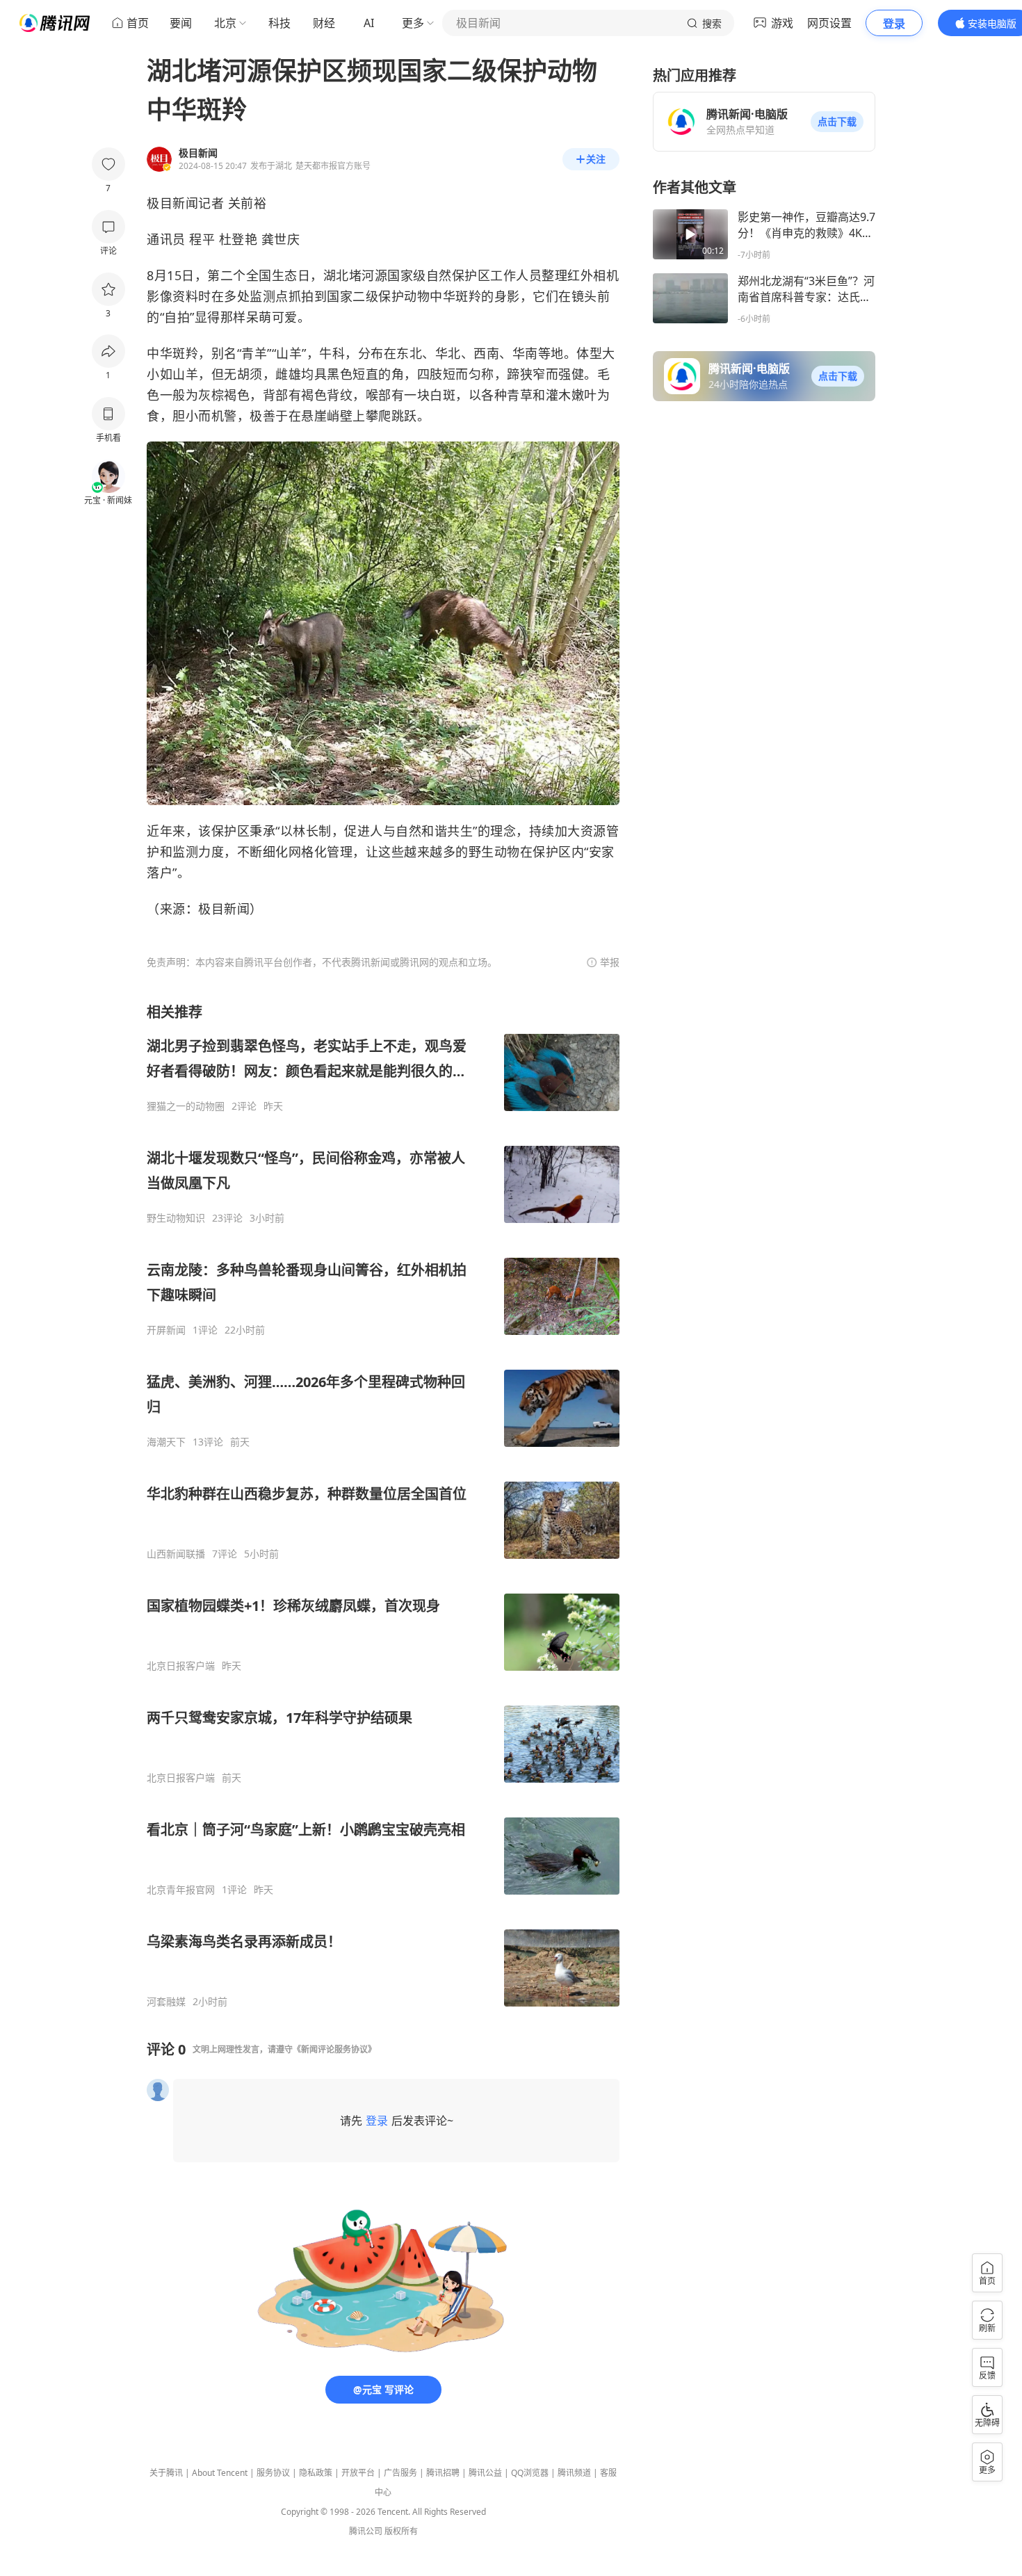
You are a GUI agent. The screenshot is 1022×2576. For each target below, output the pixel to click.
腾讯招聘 (443, 2473)
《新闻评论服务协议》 (334, 2049)
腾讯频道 (574, 2473)
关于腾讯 (166, 2473)
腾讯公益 (485, 2473)
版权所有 (401, 2531)
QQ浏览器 (530, 2473)
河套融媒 (166, 2002)
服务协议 (273, 2473)
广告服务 (400, 2473)
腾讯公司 (366, 2531)
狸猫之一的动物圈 (186, 1106)
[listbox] (383, 1505)
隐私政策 (316, 2473)
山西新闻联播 (176, 1554)
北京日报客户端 (181, 1666)
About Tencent (220, 2473)
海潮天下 (166, 1442)
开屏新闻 (166, 1330)
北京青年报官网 (181, 1890)
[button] (837, 122)
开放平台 (358, 2473)
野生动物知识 (176, 1218)
